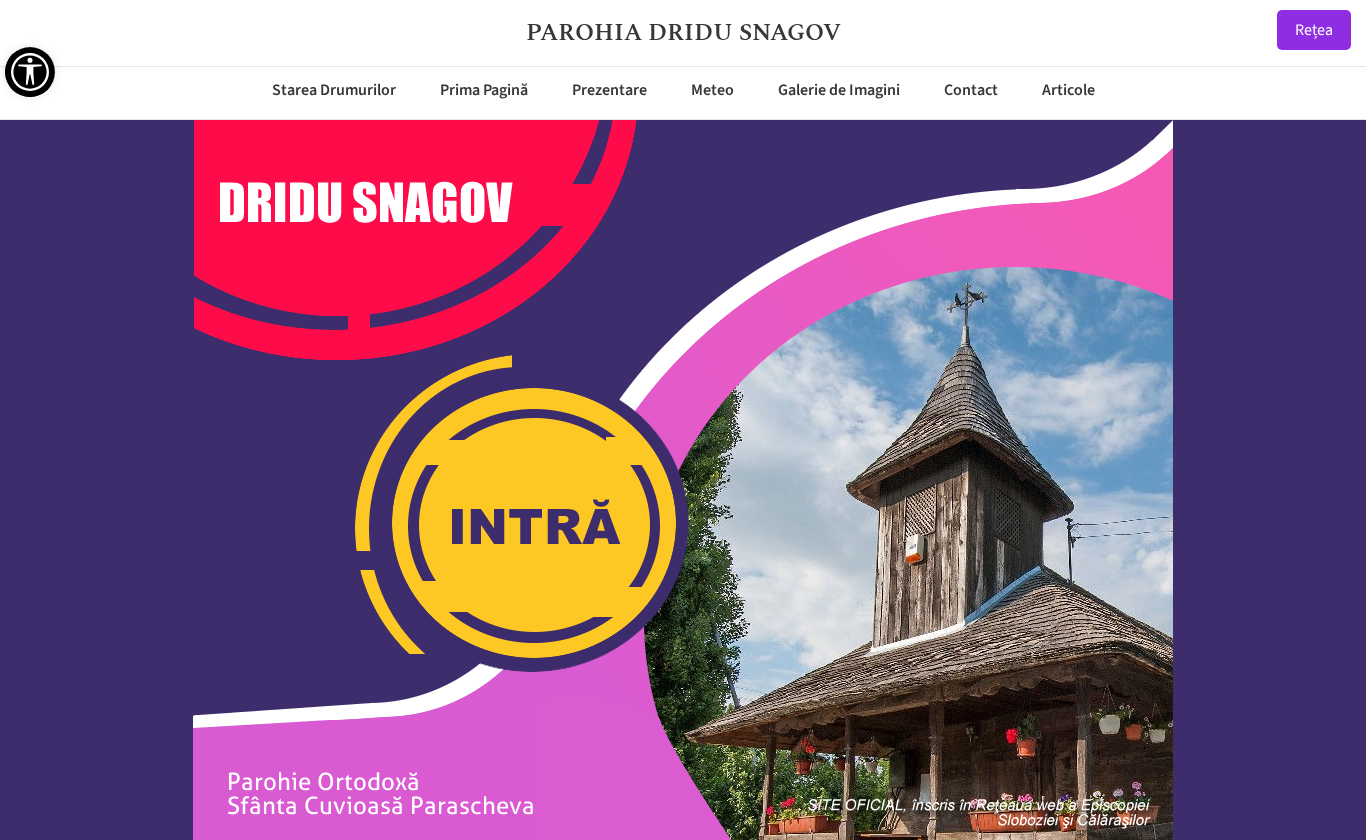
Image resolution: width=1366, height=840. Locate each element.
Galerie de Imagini (839, 90)
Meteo (712, 90)
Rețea (1314, 30)
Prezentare (609, 90)
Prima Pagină (484, 90)
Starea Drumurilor (334, 90)
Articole (1068, 90)
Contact (971, 90)
